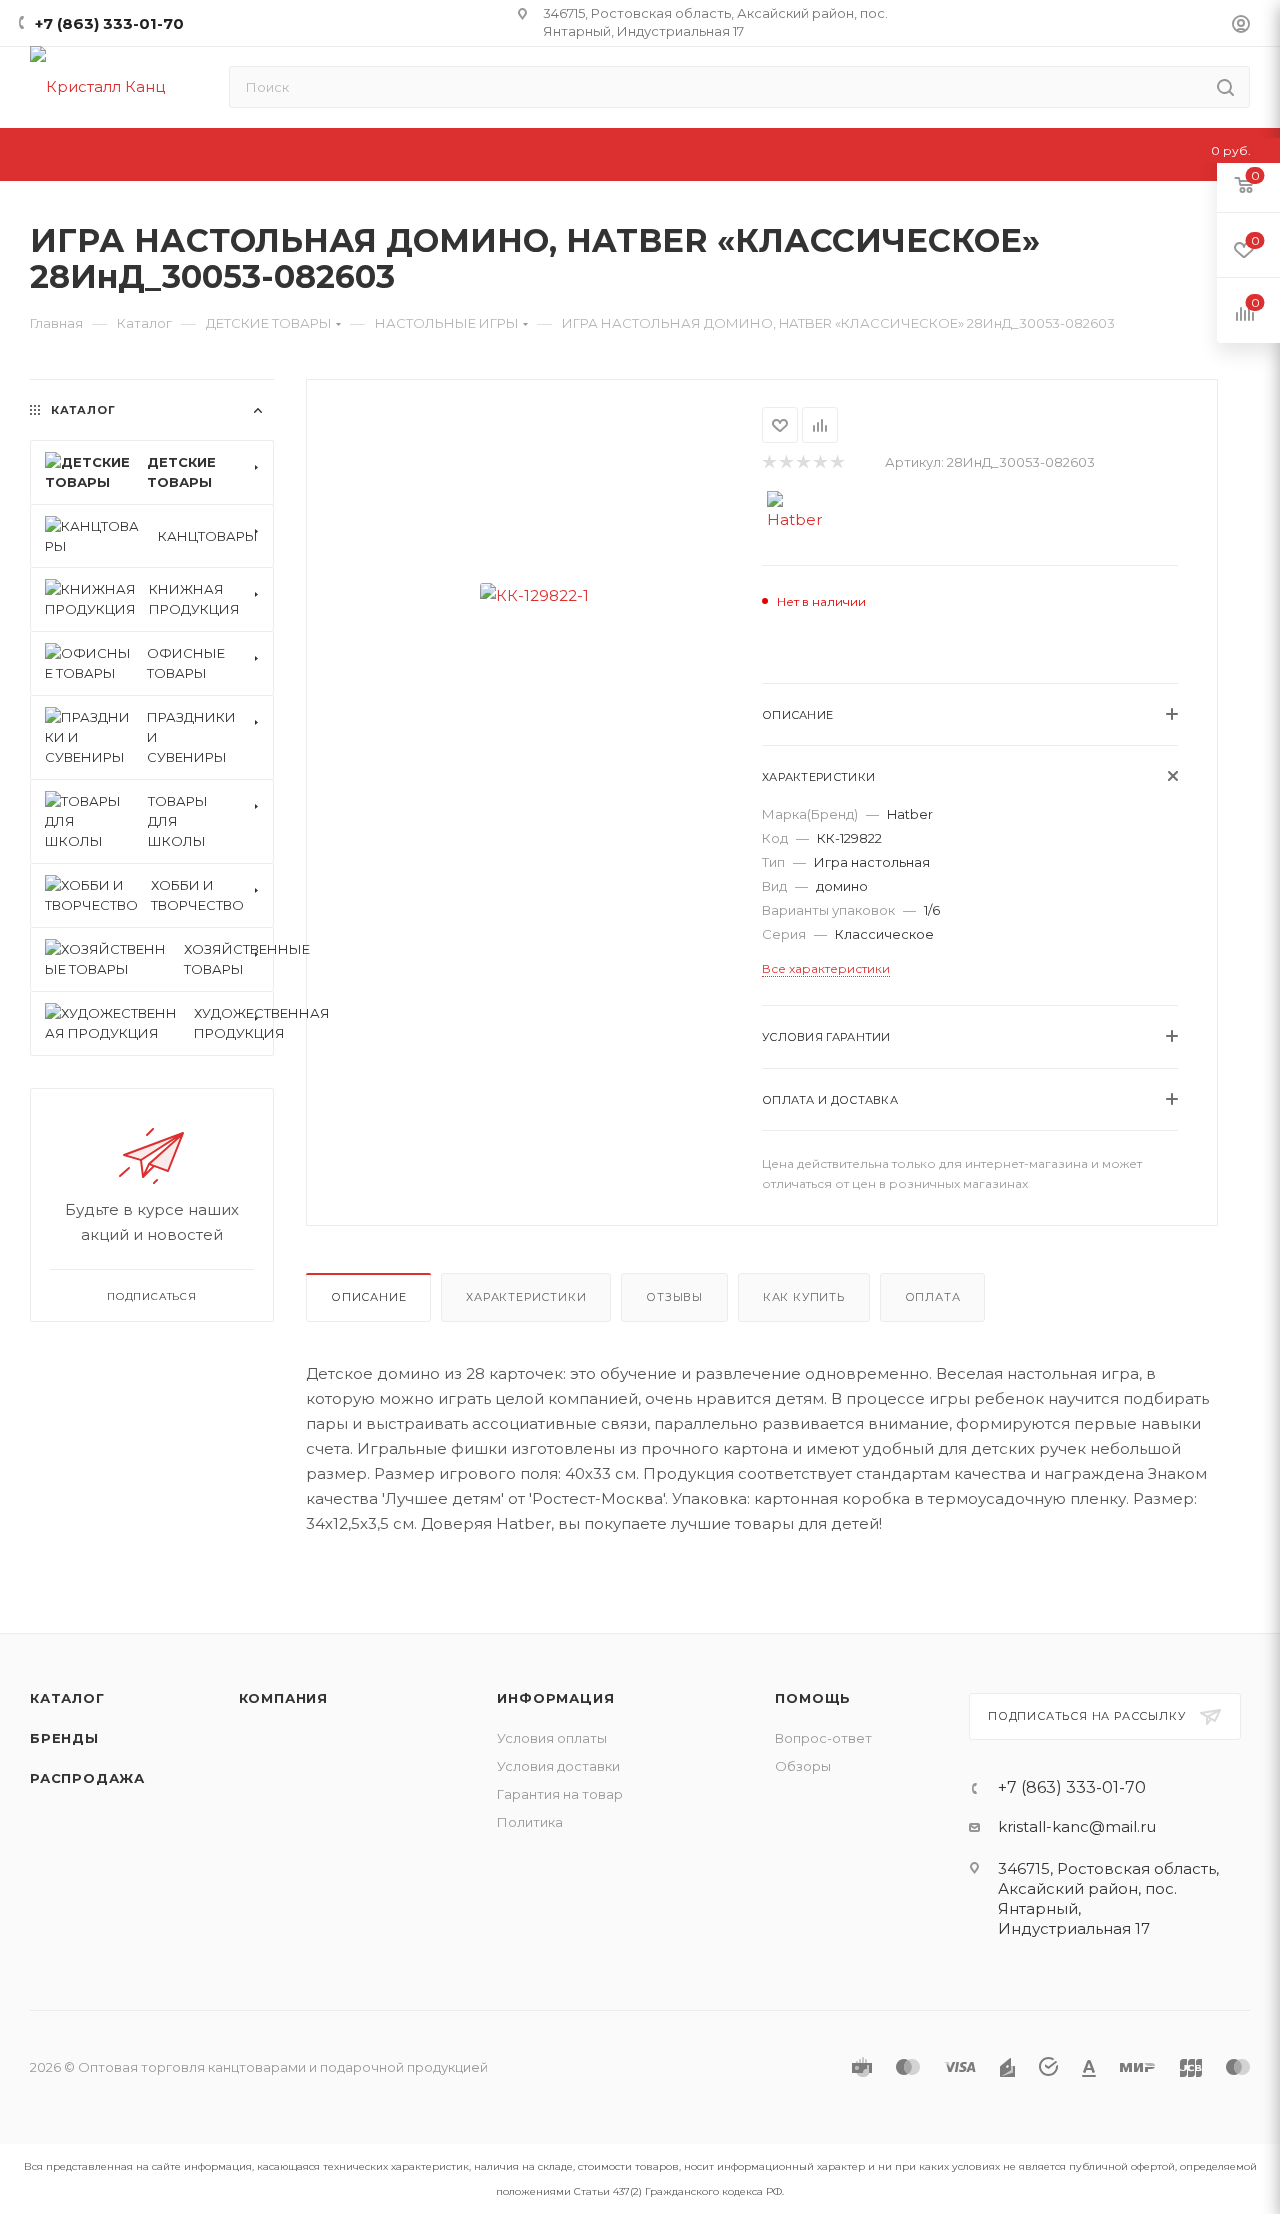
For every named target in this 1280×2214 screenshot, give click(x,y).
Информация (555, 1698)
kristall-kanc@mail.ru (1077, 1826)
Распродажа (87, 1778)
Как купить (804, 1297)
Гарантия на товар (560, 1794)
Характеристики (526, 1297)
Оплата (933, 1297)
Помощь (813, 1698)
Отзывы (674, 1297)
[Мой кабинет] (1241, 26)
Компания (283, 1698)
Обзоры (803, 1766)
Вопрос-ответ (823, 1738)
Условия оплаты (552, 1738)
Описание (368, 1297)
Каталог (67, 1698)
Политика (530, 1822)
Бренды (64, 1738)
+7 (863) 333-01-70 (109, 23)
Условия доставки (558, 1766)
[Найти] (1225, 87)
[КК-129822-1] (534, 595)
